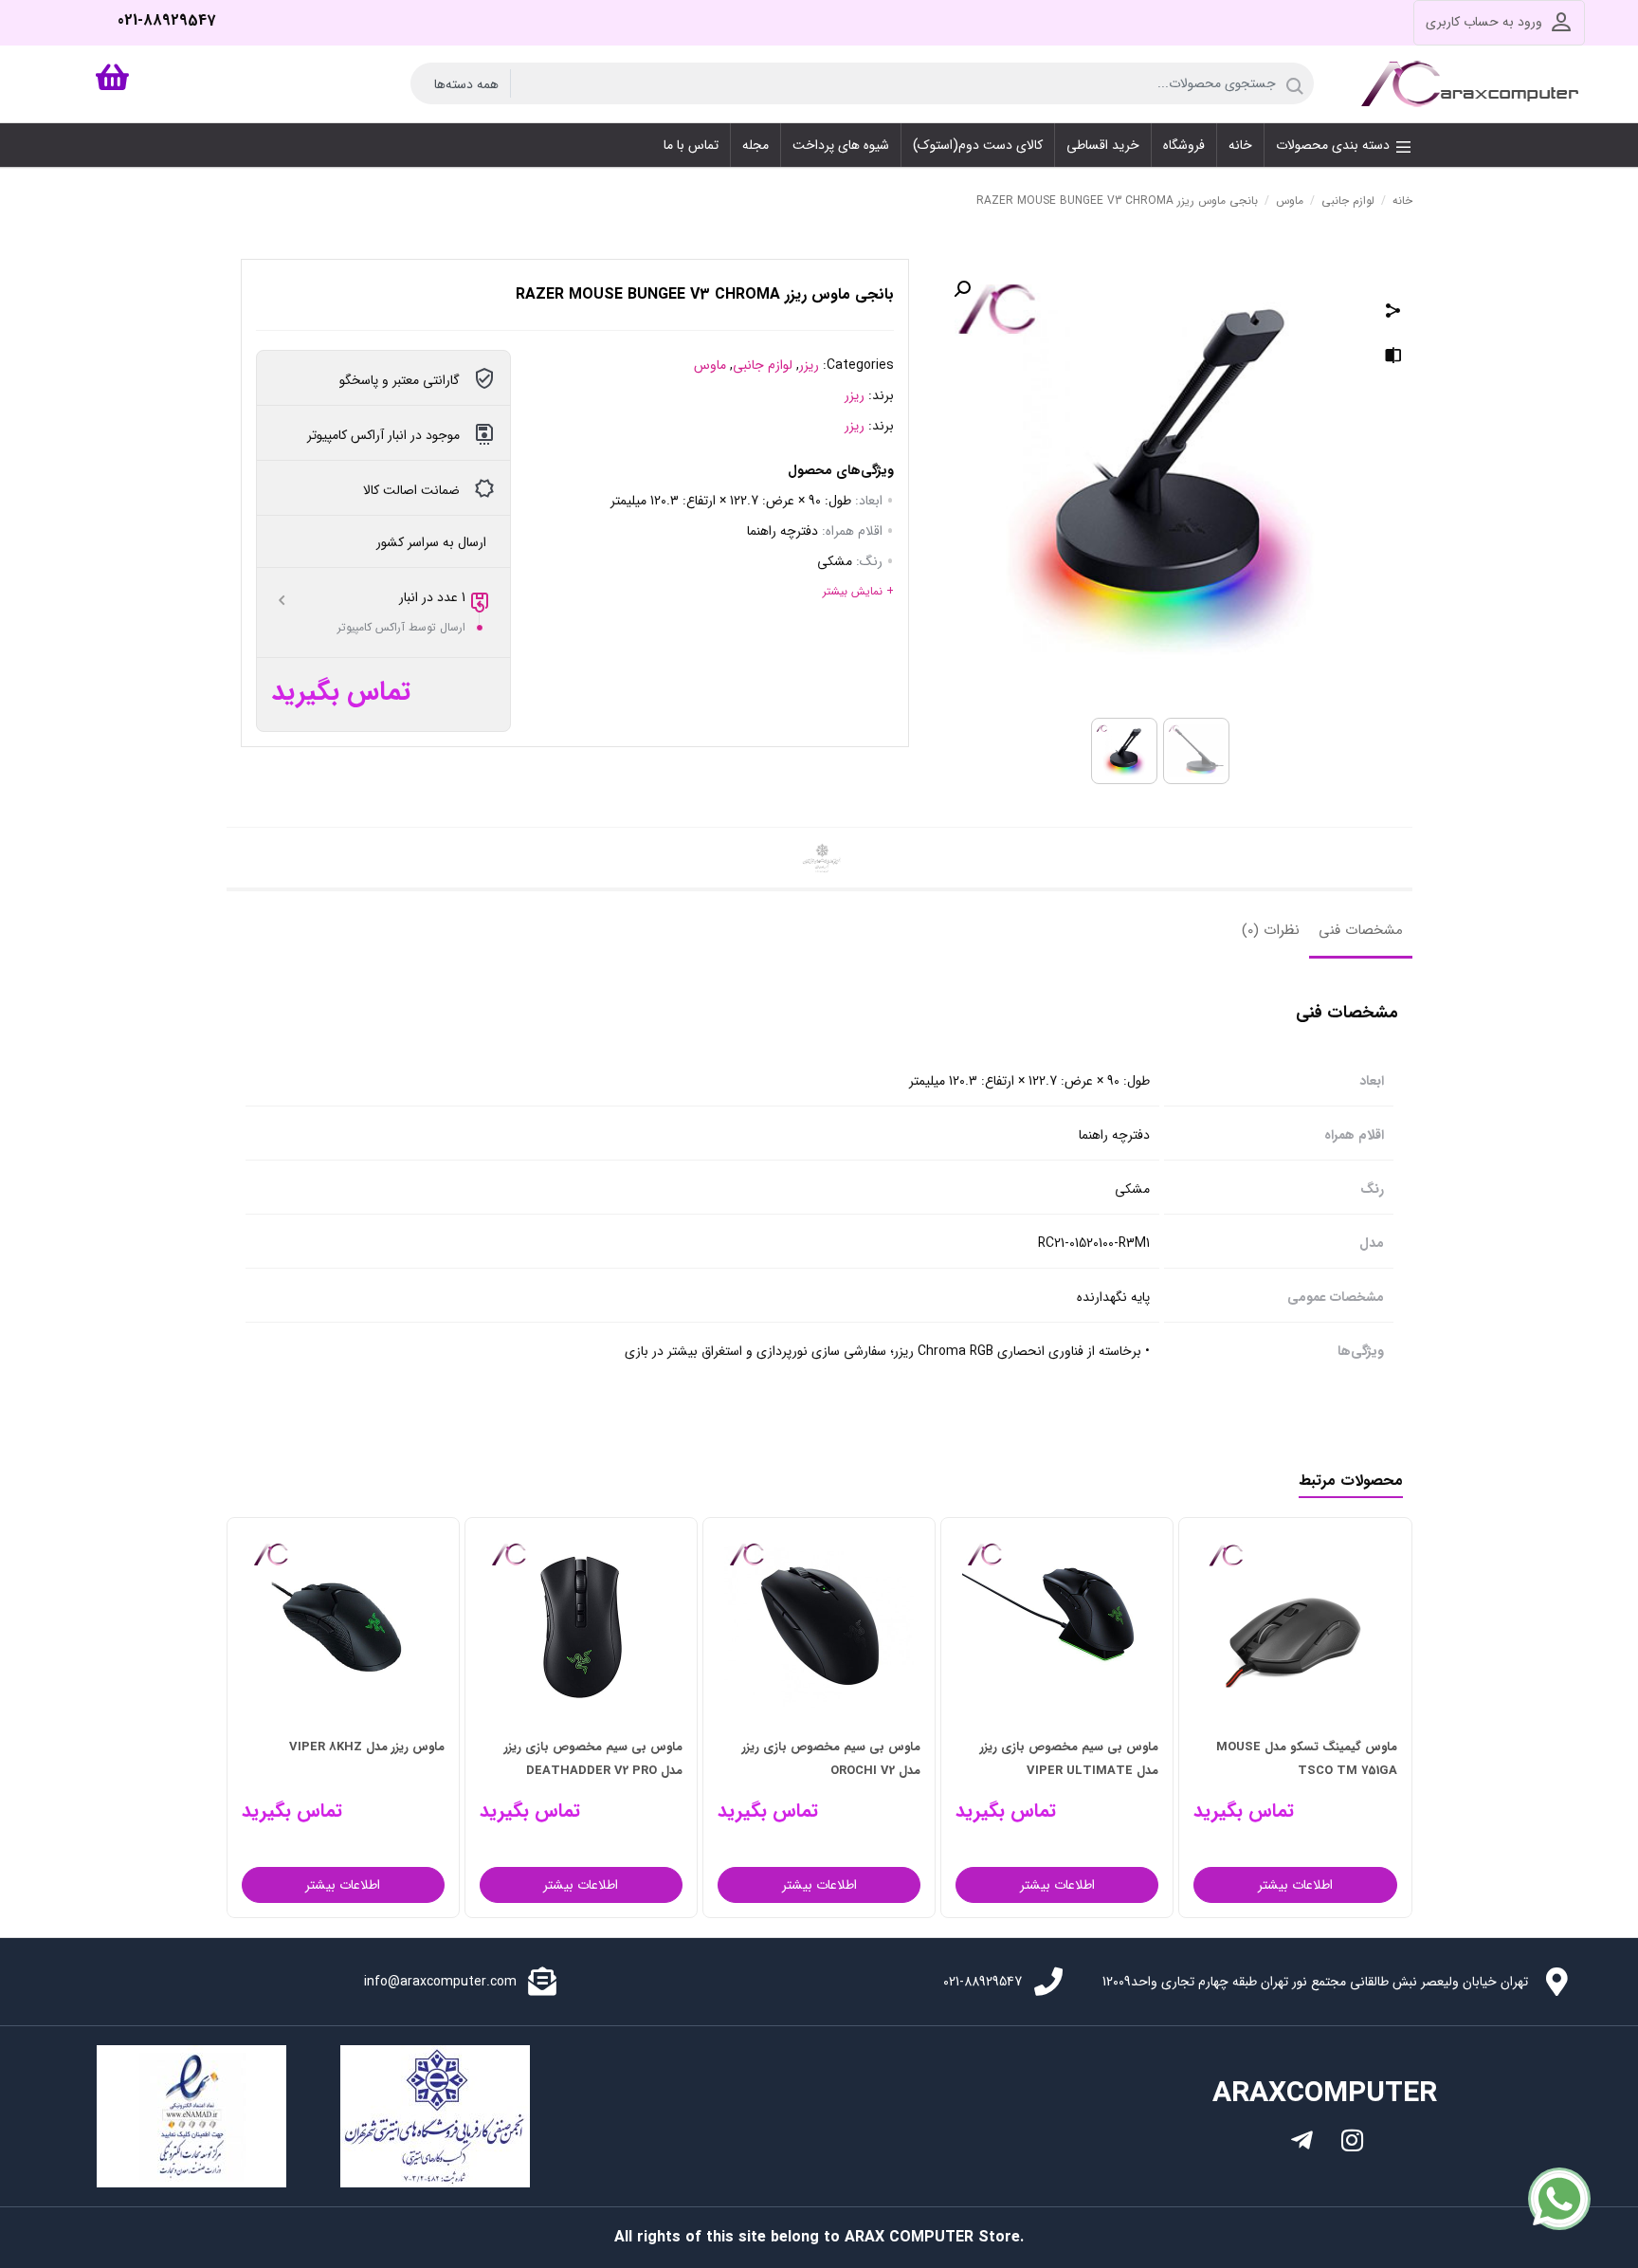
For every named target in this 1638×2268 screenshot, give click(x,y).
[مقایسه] (1393, 358)
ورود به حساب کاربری (1484, 22)
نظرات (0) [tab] (1271, 930)
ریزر (809, 365)
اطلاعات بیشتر (1295, 1885)
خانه (1402, 201)
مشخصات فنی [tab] (1361, 930)
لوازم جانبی (1348, 201)
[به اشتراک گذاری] (1393, 313)
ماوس (1290, 201)
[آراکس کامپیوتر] (1473, 83)
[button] (962, 289)
